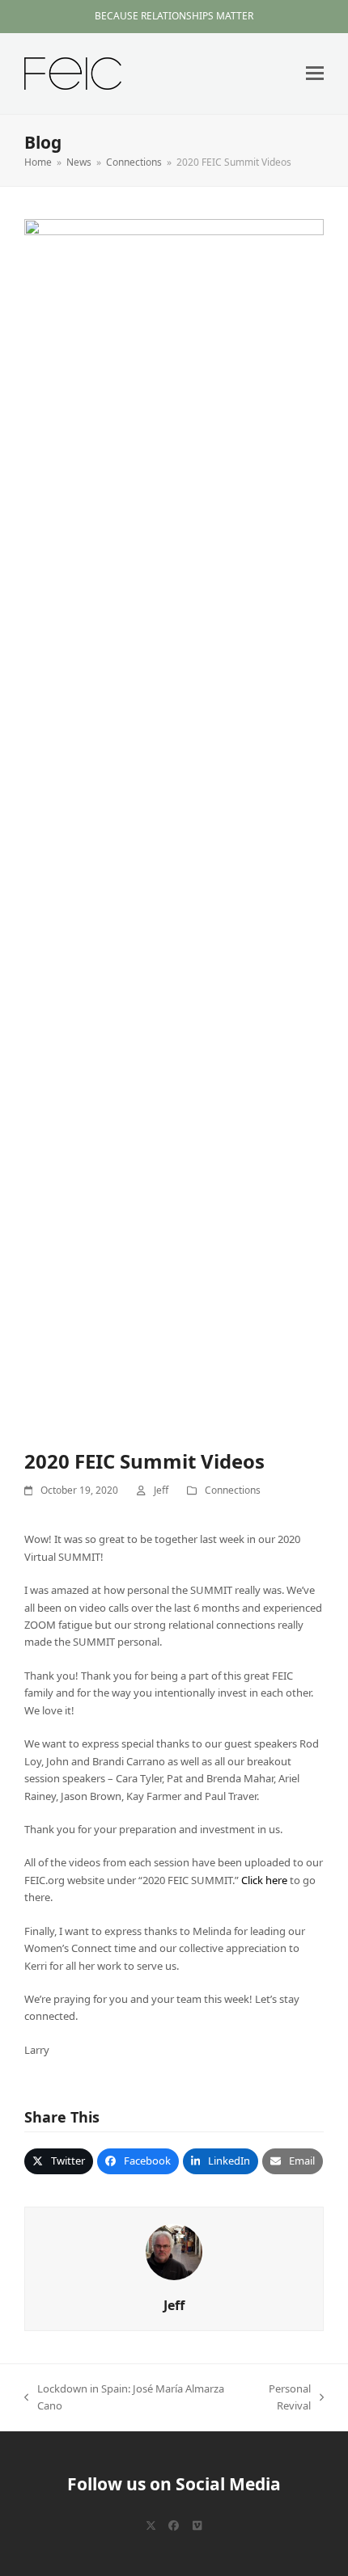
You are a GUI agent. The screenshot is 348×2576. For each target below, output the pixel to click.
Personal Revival (277, 2398)
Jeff (161, 1490)
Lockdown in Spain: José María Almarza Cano (124, 2398)
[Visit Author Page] (174, 2250)
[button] (315, 73)
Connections (233, 1490)
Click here (264, 1880)
